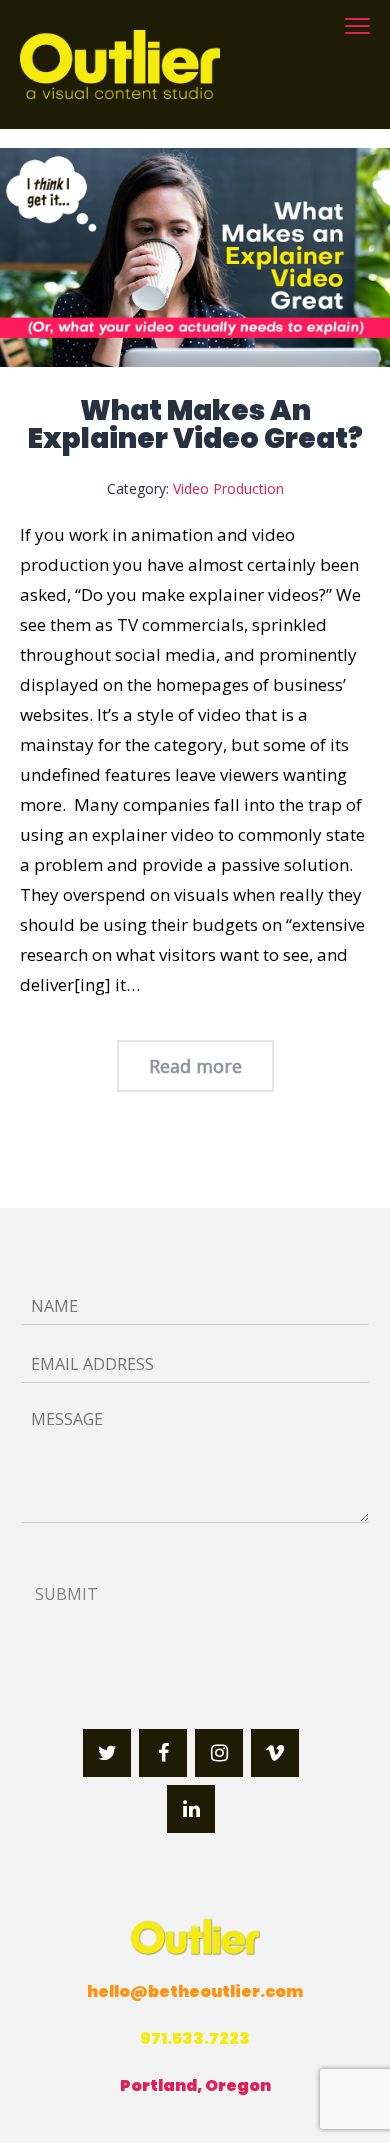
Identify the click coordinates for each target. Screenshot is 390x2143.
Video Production (228, 488)
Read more (195, 1066)
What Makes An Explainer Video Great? (195, 424)
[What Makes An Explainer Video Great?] (195, 257)
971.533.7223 (195, 2038)
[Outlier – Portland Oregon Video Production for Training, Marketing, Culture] (120, 64)
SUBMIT (66, 1594)
